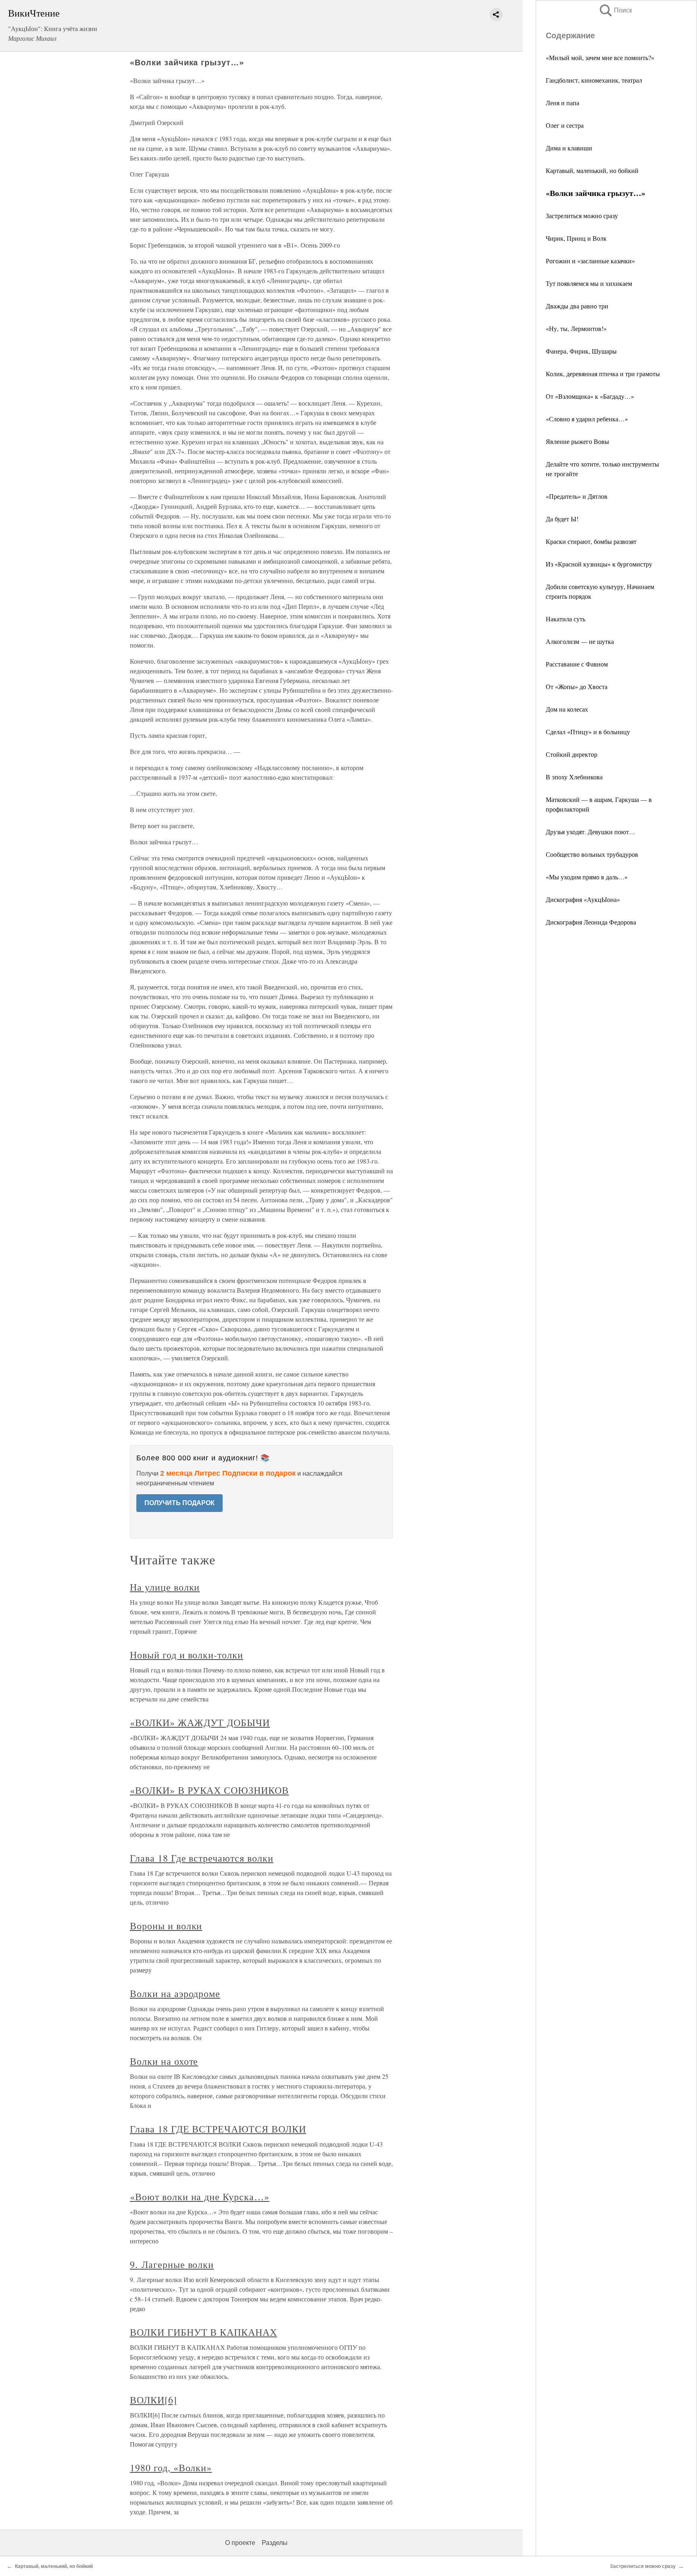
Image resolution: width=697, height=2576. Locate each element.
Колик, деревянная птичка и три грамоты (603, 374)
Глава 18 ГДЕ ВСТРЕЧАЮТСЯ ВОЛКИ (218, 2129)
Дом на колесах (567, 709)
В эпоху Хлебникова (574, 777)
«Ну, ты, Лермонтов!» (576, 328)
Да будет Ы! (562, 519)
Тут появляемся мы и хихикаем (589, 283)
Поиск (615, 10)
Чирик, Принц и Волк (576, 238)
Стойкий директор (572, 754)
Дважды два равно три (577, 306)
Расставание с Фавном (577, 664)
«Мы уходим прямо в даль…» (587, 877)
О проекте (240, 2543)
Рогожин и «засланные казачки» (590, 261)
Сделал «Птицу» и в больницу (588, 732)
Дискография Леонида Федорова (591, 922)
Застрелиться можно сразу (582, 216)
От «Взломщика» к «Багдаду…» (590, 396)
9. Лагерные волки (172, 2264)
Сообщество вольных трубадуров (592, 854)
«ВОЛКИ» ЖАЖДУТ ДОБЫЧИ (200, 1722)
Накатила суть (566, 619)
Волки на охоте (164, 2061)
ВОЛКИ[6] (153, 2400)
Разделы (275, 2543)
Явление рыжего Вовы (577, 441)
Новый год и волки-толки (187, 1655)
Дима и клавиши (569, 148)
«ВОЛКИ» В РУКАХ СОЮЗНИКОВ (209, 1790)
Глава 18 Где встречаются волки (202, 1858)
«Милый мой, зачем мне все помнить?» (600, 57)
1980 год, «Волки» (171, 2468)
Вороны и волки (166, 1926)
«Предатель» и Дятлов (577, 496)
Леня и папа (562, 103)
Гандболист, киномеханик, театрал (594, 80)
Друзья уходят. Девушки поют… (591, 832)
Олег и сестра (565, 125)
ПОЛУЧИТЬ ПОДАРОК (179, 1503)
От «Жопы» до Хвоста (577, 686)
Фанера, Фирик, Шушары (581, 351)
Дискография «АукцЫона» (583, 899)
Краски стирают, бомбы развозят (591, 541)
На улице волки (165, 1587)
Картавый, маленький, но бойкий (592, 170)
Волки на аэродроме (175, 1993)
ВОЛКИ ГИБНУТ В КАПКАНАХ (203, 2332)
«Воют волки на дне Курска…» (200, 2197)
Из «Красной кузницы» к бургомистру (599, 564)
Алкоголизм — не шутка (580, 641)
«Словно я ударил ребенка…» (587, 419)
